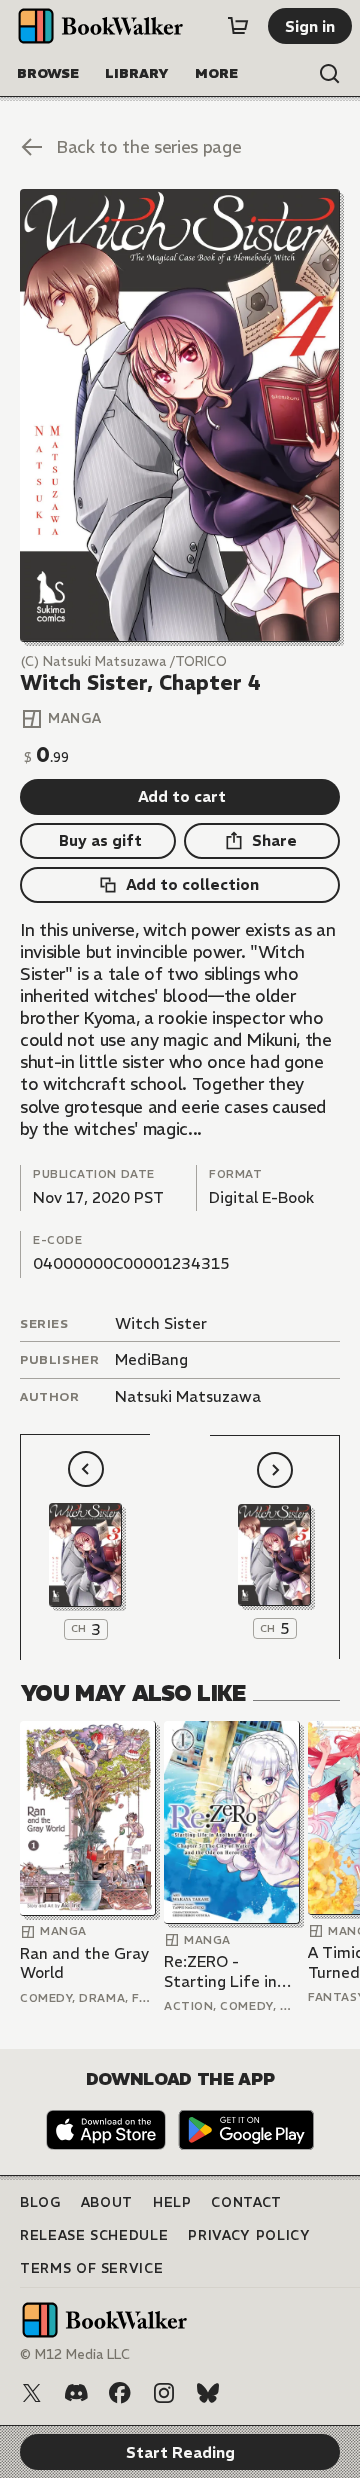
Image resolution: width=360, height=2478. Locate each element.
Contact (246, 2202)
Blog (40, 2202)
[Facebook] (120, 2393)
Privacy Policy (249, 2235)
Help (172, 2202)
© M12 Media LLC (75, 2354)
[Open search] (330, 74)
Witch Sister (161, 1323)
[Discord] (76, 2393)
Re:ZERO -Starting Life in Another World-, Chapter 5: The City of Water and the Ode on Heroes (231, 1971)
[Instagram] (164, 2393)
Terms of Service (91, 2268)
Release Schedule (94, 2235)
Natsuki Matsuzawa (188, 1396)
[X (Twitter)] (32, 2393)
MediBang (151, 1359)
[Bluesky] (208, 2393)
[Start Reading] (180, 415)
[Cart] (238, 26)
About (107, 2202)
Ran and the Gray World (84, 1963)
